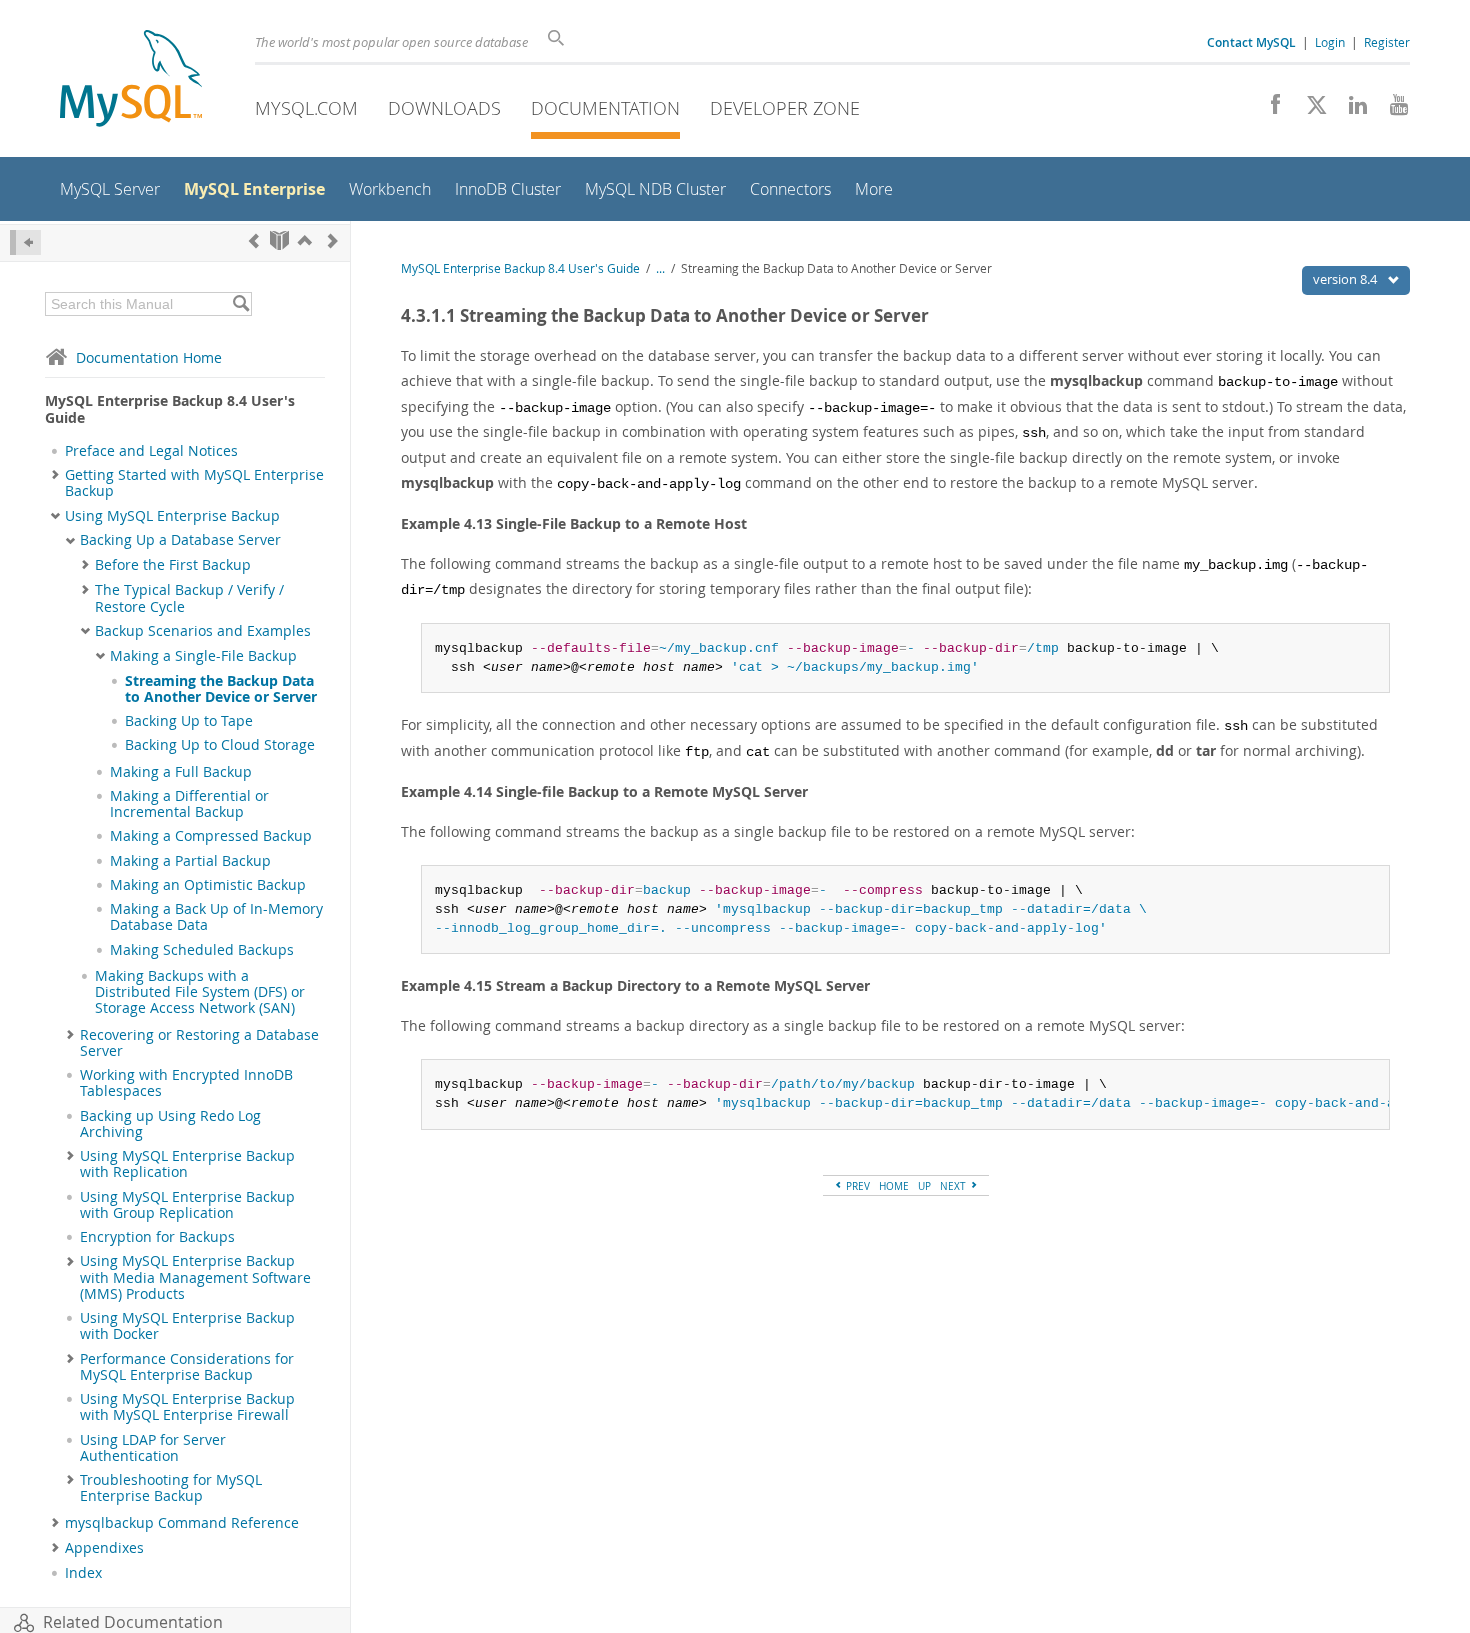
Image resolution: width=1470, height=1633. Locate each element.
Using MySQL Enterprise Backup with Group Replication (187, 1205)
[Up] (305, 240)
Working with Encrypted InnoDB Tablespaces (186, 1083)
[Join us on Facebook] (1268, 110)
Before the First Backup (173, 565)
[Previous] (254, 240)
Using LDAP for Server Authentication (153, 1448)
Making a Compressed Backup (211, 836)
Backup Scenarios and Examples (203, 631)
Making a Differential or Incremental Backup (189, 804)
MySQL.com (306, 108)
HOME (894, 1186)
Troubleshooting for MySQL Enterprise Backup (171, 1488)
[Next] (333, 240)
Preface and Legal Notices (151, 451)
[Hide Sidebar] (25, 242)
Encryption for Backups (157, 1237)
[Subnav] (55, 475)
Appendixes (104, 1548)
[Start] (279, 240)
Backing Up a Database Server (180, 540)
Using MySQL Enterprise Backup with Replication (187, 1164)
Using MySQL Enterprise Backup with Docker (187, 1326)
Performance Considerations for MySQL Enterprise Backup (187, 1367)
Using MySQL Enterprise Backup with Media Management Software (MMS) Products (195, 1277)
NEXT (954, 1186)
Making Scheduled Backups (202, 950)
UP (924, 1186)
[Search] (240, 304)
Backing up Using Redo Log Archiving (170, 1124)
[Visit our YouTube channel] (1391, 110)
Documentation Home (149, 357)
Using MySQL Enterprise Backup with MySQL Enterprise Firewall (187, 1407)
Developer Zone (785, 108)
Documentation (605, 108)
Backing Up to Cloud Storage (220, 745)
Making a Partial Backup (190, 861)
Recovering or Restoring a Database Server (199, 1043)
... (660, 268)
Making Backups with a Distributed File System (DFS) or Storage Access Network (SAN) (200, 992)
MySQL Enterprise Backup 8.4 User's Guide (520, 268)
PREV (856, 1186)
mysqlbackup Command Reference (182, 1523)
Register (1387, 42)
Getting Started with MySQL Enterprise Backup (194, 483)
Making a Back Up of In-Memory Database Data (216, 917)
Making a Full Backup (181, 772)
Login (1330, 42)
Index (83, 1573)
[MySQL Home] (131, 80)
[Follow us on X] (1309, 110)
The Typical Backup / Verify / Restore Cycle (189, 598)
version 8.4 (1346, 279)
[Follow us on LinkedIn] (1350, 110)
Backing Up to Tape (189, 721)
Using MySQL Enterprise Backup (172, 516)
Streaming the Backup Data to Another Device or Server (221, 689)
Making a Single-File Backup (203, 656)
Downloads (444, 108)
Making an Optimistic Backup (208, 885)
